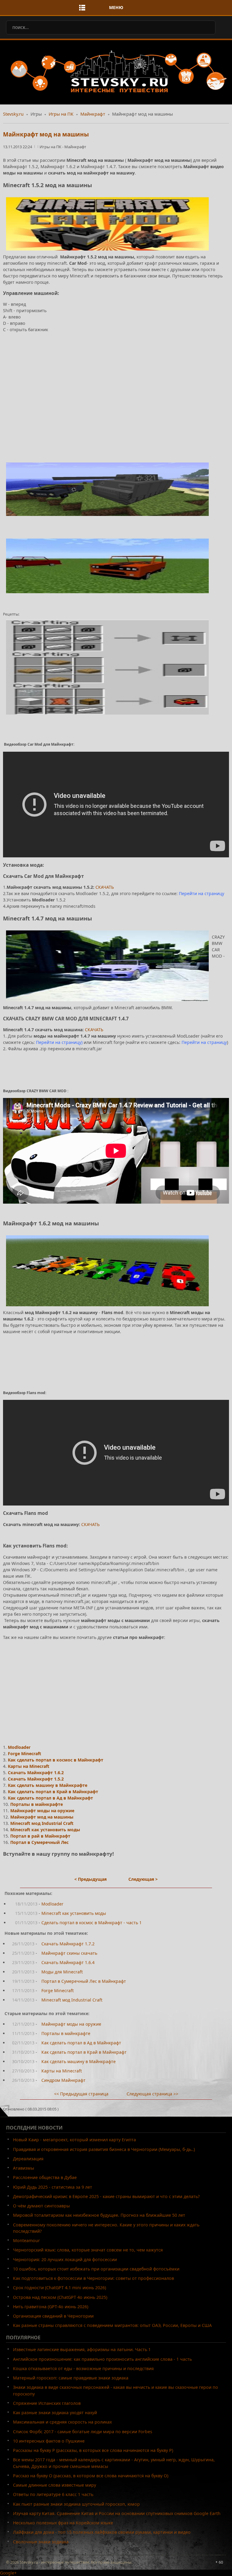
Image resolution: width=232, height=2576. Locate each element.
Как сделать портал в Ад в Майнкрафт (50, 1798)
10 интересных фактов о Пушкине (49, 2441)
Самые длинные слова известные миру (55, 2485)
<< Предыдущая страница (81, 2094)
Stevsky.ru (13, 114)
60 (221, 2562)
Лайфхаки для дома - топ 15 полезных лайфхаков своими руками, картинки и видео (102, 2532)
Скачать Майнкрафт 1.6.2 (36, 1773)
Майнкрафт (93, 114)
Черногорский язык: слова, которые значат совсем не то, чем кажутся (88, 2250)
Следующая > (143, 1879)
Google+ (8, 2573)
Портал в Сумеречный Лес (39, 1842)
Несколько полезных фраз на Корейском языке (63, 2523)
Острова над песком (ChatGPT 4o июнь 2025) (60, 2297)
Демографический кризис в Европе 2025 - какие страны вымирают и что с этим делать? (106, 2196)
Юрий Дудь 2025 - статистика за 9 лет (53, 2187)
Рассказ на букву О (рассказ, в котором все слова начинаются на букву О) (91, 2476)
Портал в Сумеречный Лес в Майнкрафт (84, 1981)
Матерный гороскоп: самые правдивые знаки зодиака (71, 2378)
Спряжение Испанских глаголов (47, 2403)
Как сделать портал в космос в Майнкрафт (56, 1760)
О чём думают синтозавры (41, 2206)
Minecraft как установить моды (45, 1830)
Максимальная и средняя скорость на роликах (62, 2422)
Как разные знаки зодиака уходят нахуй (55, 2413)
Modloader (19, 1747)
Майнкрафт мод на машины (46, 134)
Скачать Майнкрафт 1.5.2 (36, 1779)
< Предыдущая (90, 1879)
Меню (116, 7)
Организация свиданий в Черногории (53, 2316)
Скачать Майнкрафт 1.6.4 (68, 1962)
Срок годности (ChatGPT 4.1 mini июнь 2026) (60, 2288)
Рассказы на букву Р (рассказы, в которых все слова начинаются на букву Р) (93, 2450)
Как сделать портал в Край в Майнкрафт (53, 1792)
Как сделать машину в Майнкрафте (48, 1785)
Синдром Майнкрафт (63, 2080)
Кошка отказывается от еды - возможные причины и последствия (83, 2368)
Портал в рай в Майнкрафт (40, 1836)
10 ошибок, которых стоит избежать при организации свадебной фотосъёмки (96, 2269)
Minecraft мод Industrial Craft (42, 1823)
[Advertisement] (116, 396)
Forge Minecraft (24, 1754)
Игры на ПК (61, 114)
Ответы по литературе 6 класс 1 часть (53, 2494)
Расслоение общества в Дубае (45, 2177)
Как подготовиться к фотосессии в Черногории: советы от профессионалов (93, 2278)
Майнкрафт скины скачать (69, 1953)
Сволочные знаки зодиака (41, 2542)
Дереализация (28, 2159)
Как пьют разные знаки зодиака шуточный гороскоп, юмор (76, 2504)
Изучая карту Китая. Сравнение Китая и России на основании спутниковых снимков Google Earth (117, 2513)
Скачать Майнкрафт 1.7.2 (68, 1944)
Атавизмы (24, 2168)
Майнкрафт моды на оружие (42, 1811)
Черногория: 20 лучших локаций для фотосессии (65, 2259)
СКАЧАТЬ (105, 887)
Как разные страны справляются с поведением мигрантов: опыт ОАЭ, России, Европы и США (112, 2325)
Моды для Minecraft (62, 1972)
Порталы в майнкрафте (37, 1804)
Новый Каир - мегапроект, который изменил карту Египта (74, 2140)
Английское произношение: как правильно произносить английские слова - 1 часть (102, 2359)
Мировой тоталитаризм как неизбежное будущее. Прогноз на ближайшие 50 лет (99, 2215)
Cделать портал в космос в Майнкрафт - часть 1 (92, 1923)
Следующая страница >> (152, 2094)
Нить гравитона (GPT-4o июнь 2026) (51, 2307)
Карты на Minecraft (29, 1766)
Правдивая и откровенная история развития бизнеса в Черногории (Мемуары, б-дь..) (104, 2149)
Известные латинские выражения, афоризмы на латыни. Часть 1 (82, 2349)
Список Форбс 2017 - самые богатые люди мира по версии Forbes (83, 2432)
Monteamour (26, 2240)
